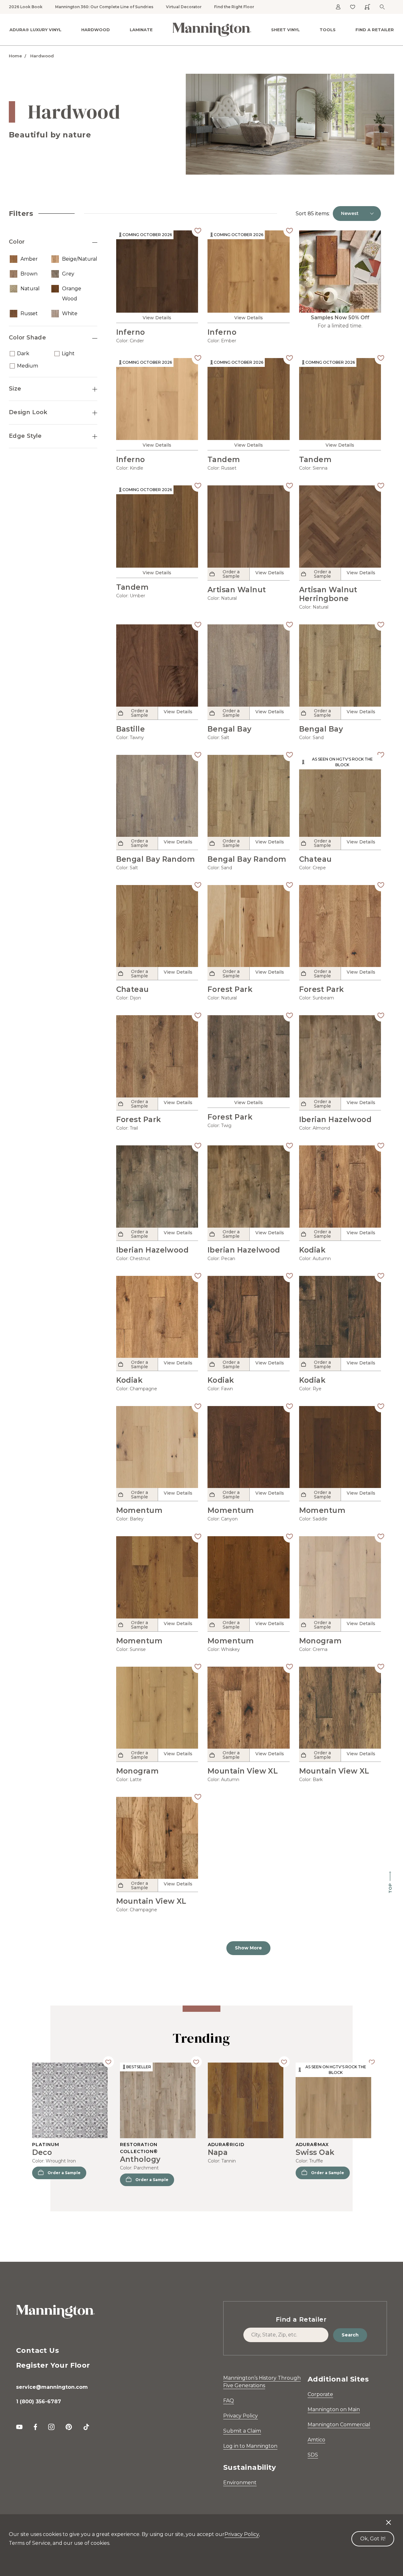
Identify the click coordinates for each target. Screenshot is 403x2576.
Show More (248, 1948)
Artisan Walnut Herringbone (328, 594)
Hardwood (96, 30)
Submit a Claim (242, 2431)
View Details (157, 318)
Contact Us (37, 2350)
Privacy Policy (241, 2416)
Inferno (131, 332)
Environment (240, 2483)
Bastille (131, 729)
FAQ (229, 2401)
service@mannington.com (52, 2387)
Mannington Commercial (339, 2425)
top (390, 1888)
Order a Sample (64, 2173)
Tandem (224, 460)
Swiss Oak (315, 2152)
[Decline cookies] (389, 2519)
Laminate (141, 30)
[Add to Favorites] (198, 230)
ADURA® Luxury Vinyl (35, 30)
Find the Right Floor (234, 7)
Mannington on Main (334, 2409)
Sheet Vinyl (285, 30)
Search (350, 2335)
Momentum (139, 1510)
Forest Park (230, 989)
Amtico (316, 2440)
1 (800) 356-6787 (39, 2402)
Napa (218, 2152)
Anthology (140, 2159)
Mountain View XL (243, 1771)
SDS (313, 2455)
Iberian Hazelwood (335, 1120)
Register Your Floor (53, 2365)
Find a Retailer (375, 30)
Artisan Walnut (237, 590)
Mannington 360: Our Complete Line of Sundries (104, 7)
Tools (328, 30)
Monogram (321, 1641)
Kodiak (312, 1250)
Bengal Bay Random (156, 859)
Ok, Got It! (373, 2539)
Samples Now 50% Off (340, 318)
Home (15, 56)
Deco (42, 2152)
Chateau (315, 859)
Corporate (320, 2394)
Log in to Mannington (250, 2446)
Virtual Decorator (184, 7)
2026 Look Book (26, 7)
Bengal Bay (230, 729)
